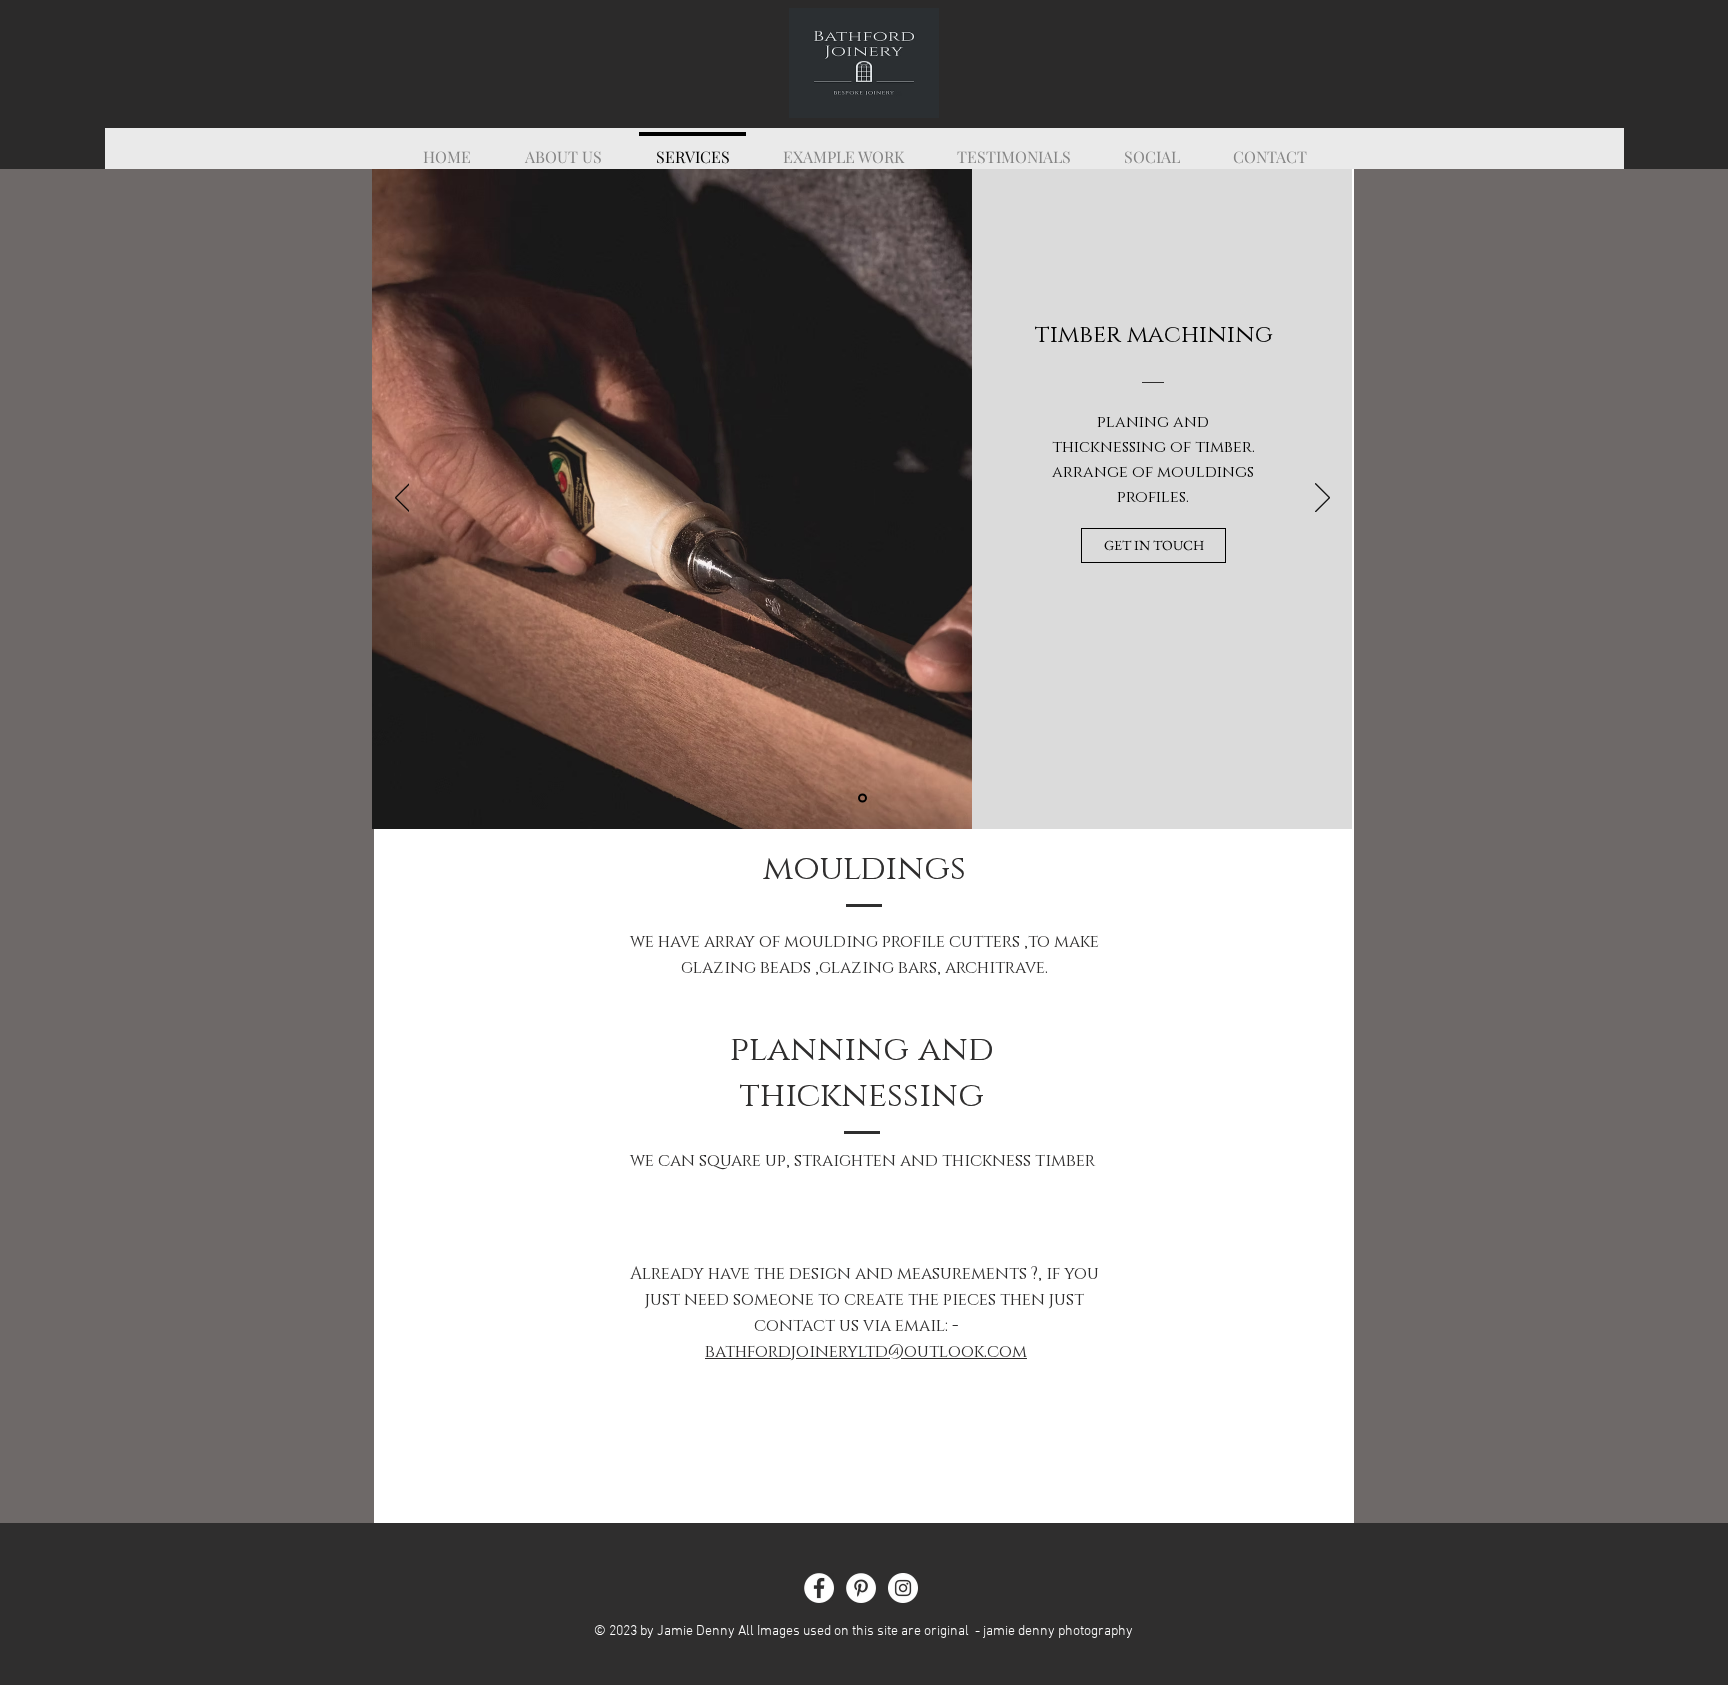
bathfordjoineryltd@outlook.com (866, 1351)
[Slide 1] (862, 798)
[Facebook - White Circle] (819, 1588)
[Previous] (402, 499)
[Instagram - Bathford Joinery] (903, 1588)
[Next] (1322, 499)
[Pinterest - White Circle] (861, 1588)
